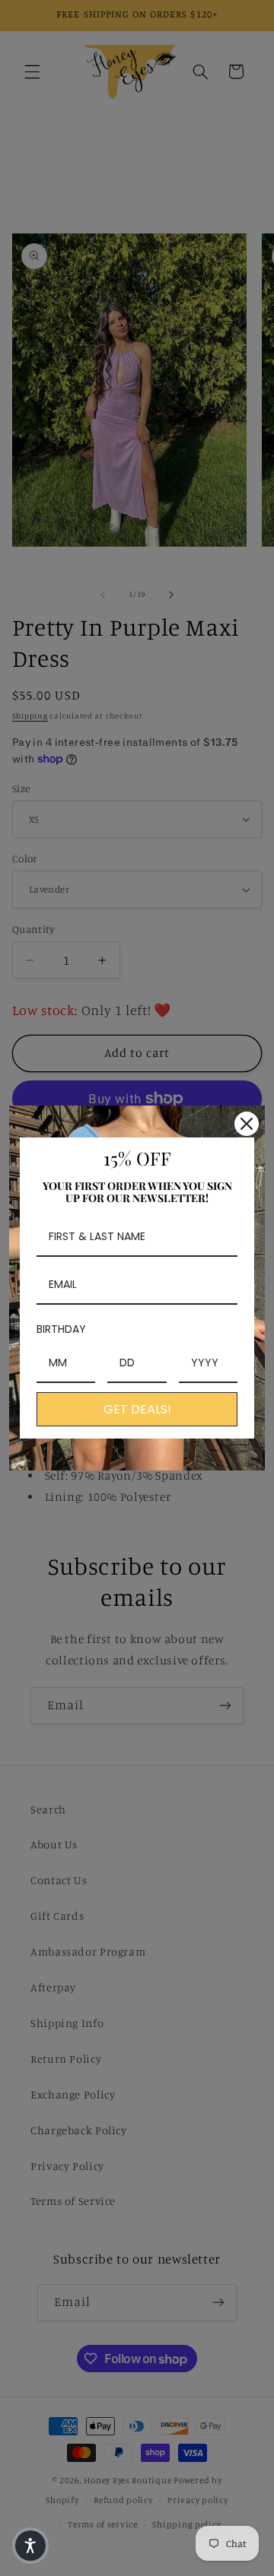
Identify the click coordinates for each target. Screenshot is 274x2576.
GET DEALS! (137, 1409)
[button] (30, 2546)
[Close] (247, 1124)
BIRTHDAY (61, 1329)
